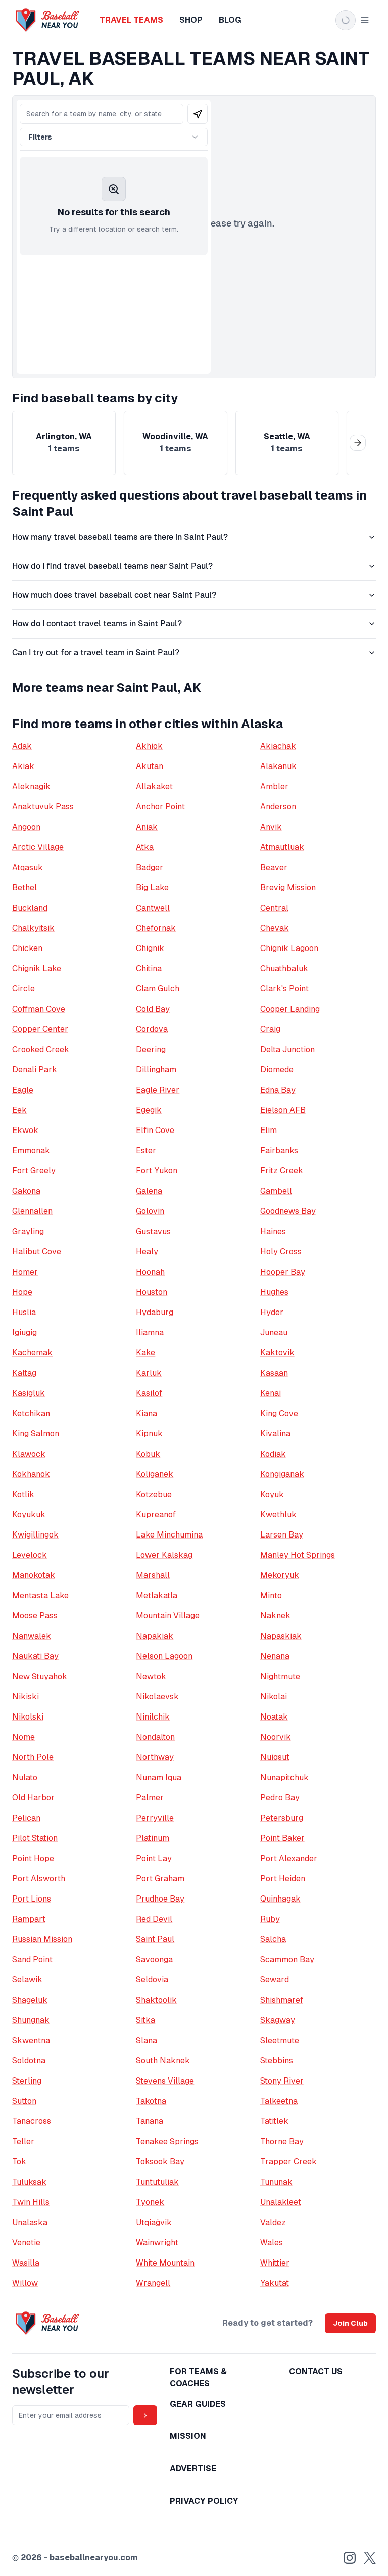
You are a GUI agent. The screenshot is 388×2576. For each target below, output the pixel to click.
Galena (149, 1191)
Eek (19, 1110)
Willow (25, 2283)
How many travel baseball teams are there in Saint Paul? (120, 537)
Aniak (147, 827)
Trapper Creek (288, 2162)
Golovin (150, 1211)
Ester (146, 1150)
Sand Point (32, 1959)
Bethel (25, 888)
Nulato (25, 1777)
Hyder (272, 1312)
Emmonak (31, 1150)
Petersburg (282, 1818)
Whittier (275, 2263)
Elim (269, 1130)
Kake (145, 1353)
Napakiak (155, 1636)
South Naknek (163, 2061)
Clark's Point (284, 989)
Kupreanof (156, 1515)
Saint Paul (155, 1939)
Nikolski (28, 1717)
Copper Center (40, 1029)
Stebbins (277, 2061)
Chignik (150, 948)
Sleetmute (280, 2040)
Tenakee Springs (167, 2141)
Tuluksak (29, 2182)
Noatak (274, 1717)
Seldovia (152, 1980)
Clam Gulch (158, 989)
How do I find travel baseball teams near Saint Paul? (112, 566)
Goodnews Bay (288, 1211)
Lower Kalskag (164, 1555)
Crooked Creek (41, 1049)
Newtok (151, 1676)
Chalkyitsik (33, 928)
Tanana (150, 2121)
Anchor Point (160, 807)
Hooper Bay (283, 1272)
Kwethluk (278, 1515)
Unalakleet (281, 2202)
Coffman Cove (39, 1009)
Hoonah (150, 1272)
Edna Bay (278, 1090)
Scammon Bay (287, 1959)
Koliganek (155, 1474)
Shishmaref (282, 2000)
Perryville (155, 1818)
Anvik (271, 827)
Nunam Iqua (159, 1777)
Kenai (271, 1393)
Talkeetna (279, 2101)
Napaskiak (281, 1636)
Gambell (276, 1191)
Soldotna (29, 2061)
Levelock (30, 1555)
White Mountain (165, 2263)
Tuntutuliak (157, 2182)
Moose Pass (35, 1616)
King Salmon (36, 1434)
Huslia (24, 1312)
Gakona (26, 1191)
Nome (23, 1737)
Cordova (152, 1029)
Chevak (275, 928)
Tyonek (150, 2202)
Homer (25, 1272)
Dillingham (156, 1070)
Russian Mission (42, 1939)
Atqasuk (28, 867)
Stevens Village (165, 2081)
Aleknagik (31, 786)
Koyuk (272, 1494)
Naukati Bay (35, 1656)
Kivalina (275, 1434)
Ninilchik (153, 1717)
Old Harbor (33, 1798)
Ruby (270, 1919)
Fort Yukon (157, 1171)
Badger (150, 867)
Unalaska (30, 2222)
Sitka (145, 2020)
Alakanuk (278, 766)
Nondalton (155, 1737)
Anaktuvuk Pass (43, 807)
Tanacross (32, 2121)
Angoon (26, 827)
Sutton (24, 2101)
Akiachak (278, 746)
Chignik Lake (37, 968)
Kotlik (23, 1494)
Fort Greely (34, 1171)
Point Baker (282, 1838)
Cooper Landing (290, 1009)
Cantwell (153, 908)
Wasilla (26, 2263)
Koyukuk (29, 1515)
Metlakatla (157, 1595)
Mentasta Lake (40, 1595)
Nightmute (280, 1676)
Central (274, 908)
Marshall (153, 1575)
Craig (270, 1029)
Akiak (23, 766)
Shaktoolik (156, 2000)
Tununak (276, 2182)
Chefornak (156, 928)
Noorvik (276, 1737)
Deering (151, 1049)
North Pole (33, 1757)
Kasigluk (29, 1393)
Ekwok (25, 1130)
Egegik (149, 1110)
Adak (22, 746)
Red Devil (154, 1919)
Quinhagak (280, 1899)
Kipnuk (149, 1434)
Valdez (273, 2222)
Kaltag (24, 1373)
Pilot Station (35, 1838)
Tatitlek (274, 2121)
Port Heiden (283, 1879)
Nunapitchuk (284, 1777)
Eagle (23, 1090)
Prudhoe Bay (160, 1899)
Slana (147, 2040)
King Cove (279, 1413)
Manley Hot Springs (298, 1555)
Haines (273, 1231)
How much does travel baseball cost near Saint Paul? (114, 595)
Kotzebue (154, 1494)
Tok (19, 2162)
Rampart (29, 1919)
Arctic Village (38, 847)
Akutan (150, 766)
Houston (152, 1292)
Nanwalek (32, 1636)
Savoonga (154, 1959)
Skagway (278, 2020)
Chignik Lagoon (289, 948)
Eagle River (158, 1090)
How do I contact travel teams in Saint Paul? (97, 624)
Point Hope (33, 1858)
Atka (145, 847)
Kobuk (148, 1454)
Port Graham (160, 1879)
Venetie (26, 2243)
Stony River (282, 2081)
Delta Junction (287, 1049)
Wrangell (153, 2283)
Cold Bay (153, 1009)
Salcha (273, 1939)
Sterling (27, 2081)
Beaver (274, 867)
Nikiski (26, 1697)
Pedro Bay (280, 1798)
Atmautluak (282, 847)
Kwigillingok (35, 1535)
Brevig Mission (288, 888)
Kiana (147, 1413)
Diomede (277, 1070)
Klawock (29, 1454)
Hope (22, 1292)
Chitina (149, 968)
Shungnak (31, 2020)
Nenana (275, 1656)
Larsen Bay (282, 1535)
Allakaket (154, 786)
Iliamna (150, 1332)
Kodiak (273, 1454)
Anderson (278, 807)
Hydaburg (155, 1312)
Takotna (151, 2101)
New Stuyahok (40, 1676)
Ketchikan (31, 1413)
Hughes (274, 1292)
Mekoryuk (280, 1575)
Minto (271, 1595)
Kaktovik (277, 1353)
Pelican (26, 1818)
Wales (272, 2243)
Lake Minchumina (169, 1535)
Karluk (149, 1373)
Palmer (150, 1798)
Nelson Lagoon (164, 1656)
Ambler (274, 786)
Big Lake (152, 888)
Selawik (27, 1980)
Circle (23, 989)
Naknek (275, 1616)
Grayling (28, 1231)
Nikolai (274, 1697)
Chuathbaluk (284, 968)
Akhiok (149, 746)
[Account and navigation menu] (353, 20)
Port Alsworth (39, 1879)
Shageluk (30, 2000)
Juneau (274, 1332)
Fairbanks (279, 1150)
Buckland (30, 908)
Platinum (153, 1838)
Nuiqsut (275, 1757)
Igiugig (25, 1332)
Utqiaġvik (154, 2222)
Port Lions (32, 1899)
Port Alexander (289, 1858)
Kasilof (149, 1393)
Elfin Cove (155, 1130)
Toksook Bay (160, 2162)
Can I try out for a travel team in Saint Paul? (96, 652)
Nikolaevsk (157, 1697)
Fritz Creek (282, 1171)
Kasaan (274, 1373)
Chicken (27, 948)
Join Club (350, 2323)
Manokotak (34, 1575)
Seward (275, 1980)
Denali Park (35, 1070)
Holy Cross (281, 1252)
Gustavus (153, 1231)
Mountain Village (168, 1616)
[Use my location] (198, 114)
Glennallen (32, 1211)
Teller (23, 2141)
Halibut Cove (37, 1252)
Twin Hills (31, 2202)
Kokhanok (31, 1474)
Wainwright (157, 2243)
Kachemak (32, 1353)
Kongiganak (282, 1474)
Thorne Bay (282, 2141)
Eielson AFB (283, 1110)
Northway (155, 1757)
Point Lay (154, 1858)
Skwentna (31, 2040)
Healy (147, 1252)
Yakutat (275, 2283)
